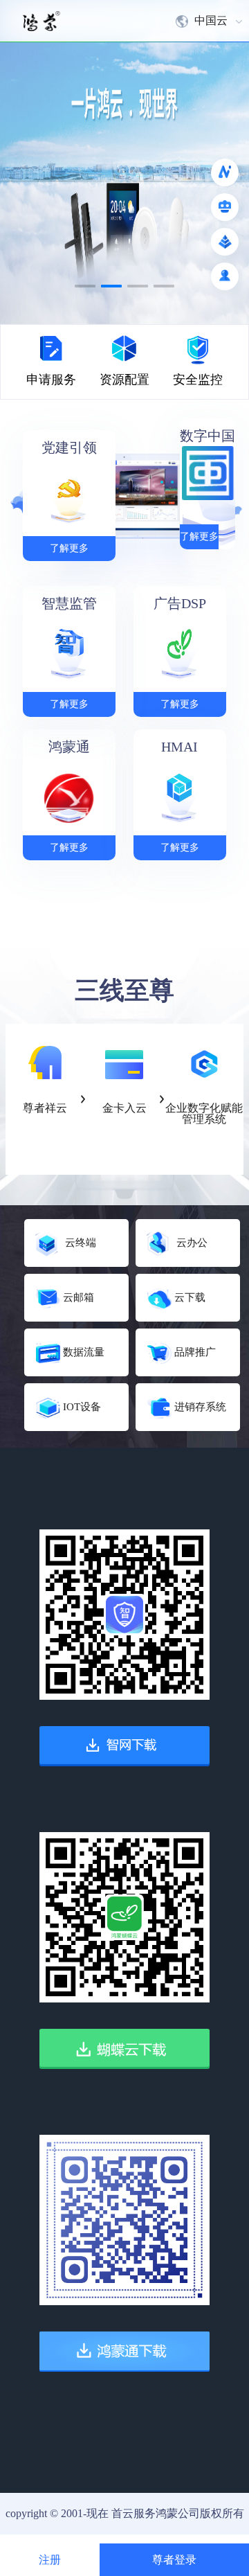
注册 (50, 2560)
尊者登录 (174, 2560)
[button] (85, 286)
